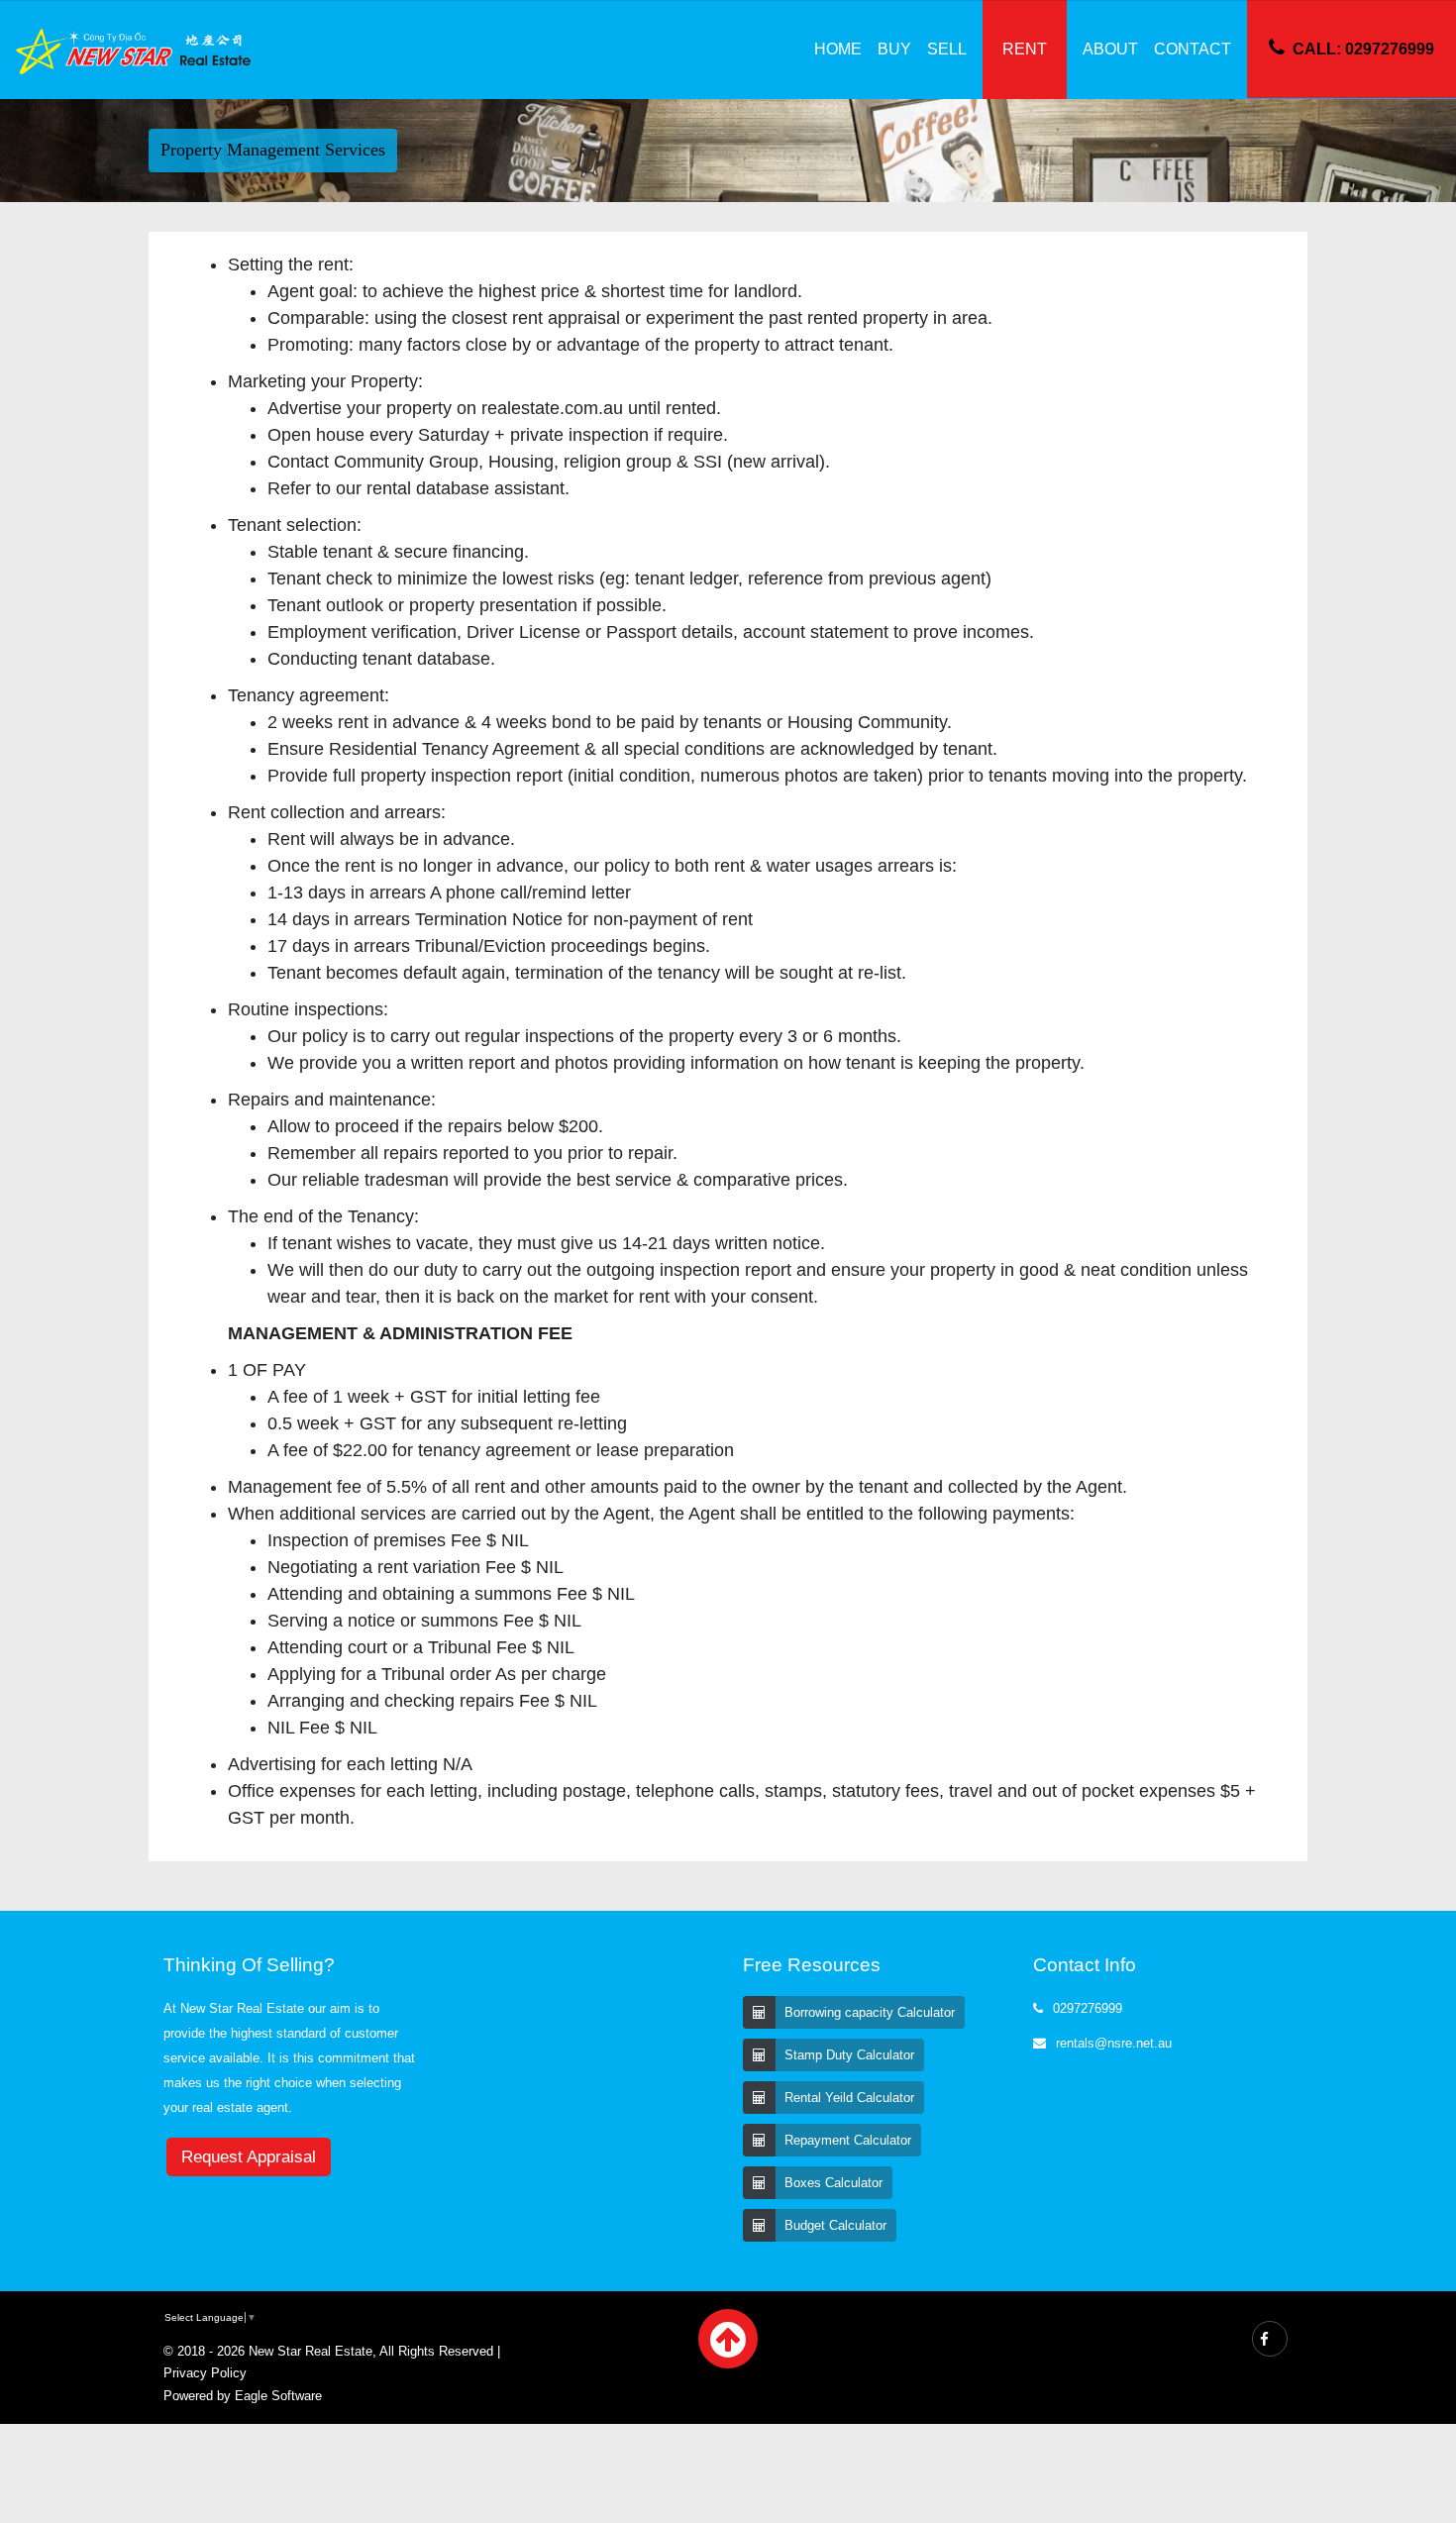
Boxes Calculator (833, 2183)
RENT (1025, 49)
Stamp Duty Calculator (849, 2055)
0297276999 (1088, 2008)
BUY (894, 49)
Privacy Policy (205, 2373)
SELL (947, 49)
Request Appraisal (249, 2157)
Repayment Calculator (848, 2140)
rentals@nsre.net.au (1114, 2043)
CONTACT (1193, 49)
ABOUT (1110, 49)
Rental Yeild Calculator (849, 2098)
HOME (838, 49)
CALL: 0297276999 (1363, 49)
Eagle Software (278, 2396)
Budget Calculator (835, 2225)
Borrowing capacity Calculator (870, 2012)
